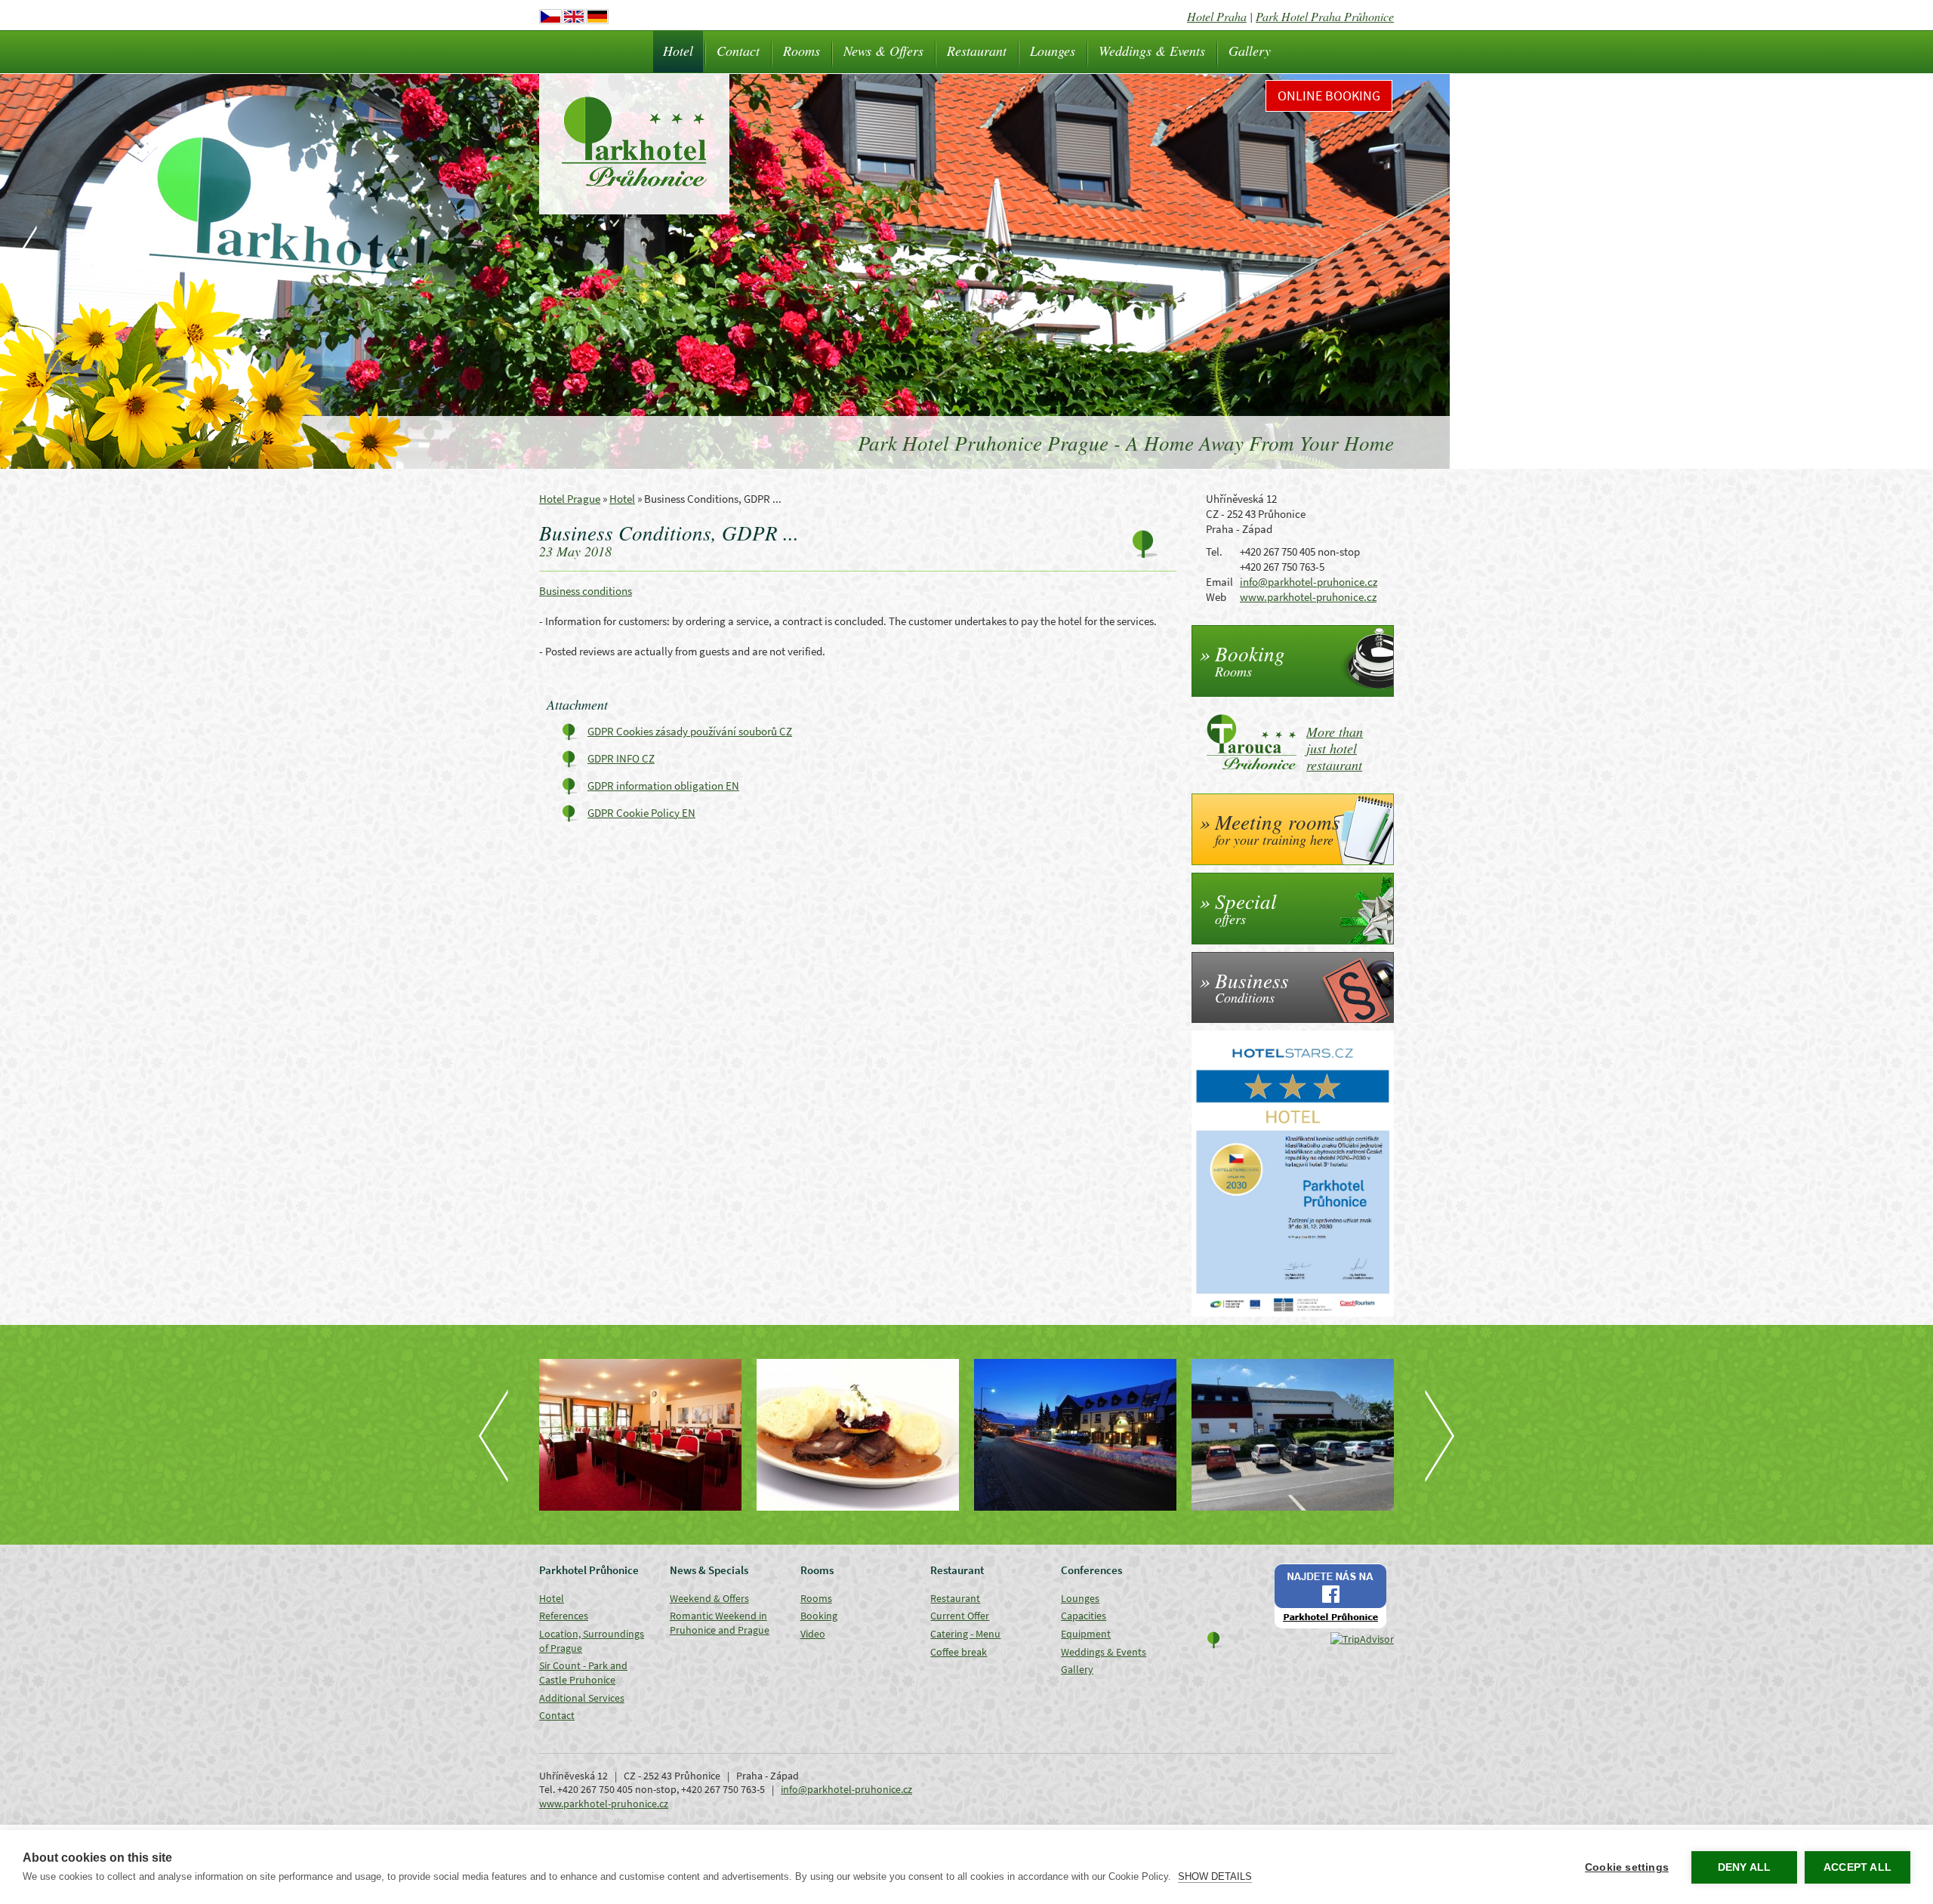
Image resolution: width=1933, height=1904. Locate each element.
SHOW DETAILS (1215, 1876)
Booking (819, 1616)
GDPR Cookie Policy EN (641, 813)
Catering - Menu (965, 1634)
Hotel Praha (1217, 16)
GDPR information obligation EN (663, 786)
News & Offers (883, 51)
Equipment (1086, 1634)
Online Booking (1329, 96)
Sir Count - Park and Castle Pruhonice (583, 1673)
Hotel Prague (570, 499)
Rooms (802, 51)
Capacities (1084, 1616)
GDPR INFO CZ (621, 758)
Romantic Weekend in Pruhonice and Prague (720, 1623)
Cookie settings (1627, 1867)
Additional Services (582, 1698)
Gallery (1250, 51)
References (564, 1616)
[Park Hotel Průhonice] (858, 1435)
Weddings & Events (1152, 51)
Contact (738, 51)
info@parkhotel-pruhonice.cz (1309, 582)
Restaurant (977, 51)
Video (813, 1634)
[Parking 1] (1075, 1435)
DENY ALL (1745, 1867)
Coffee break (959, 1652)
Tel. (1214, 551)
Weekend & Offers (709, 1598)
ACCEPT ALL (1857, 1867)
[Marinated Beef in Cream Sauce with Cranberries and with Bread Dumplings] (640, 1435)
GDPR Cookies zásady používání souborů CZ (690, 731)
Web (1216, 597)
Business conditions (586, 591)
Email (1219, 582)
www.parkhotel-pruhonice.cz (1308, 597)
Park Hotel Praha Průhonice (1325, 16)
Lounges (1053, 51)
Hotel (678, 51)
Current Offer (960, 1616)
